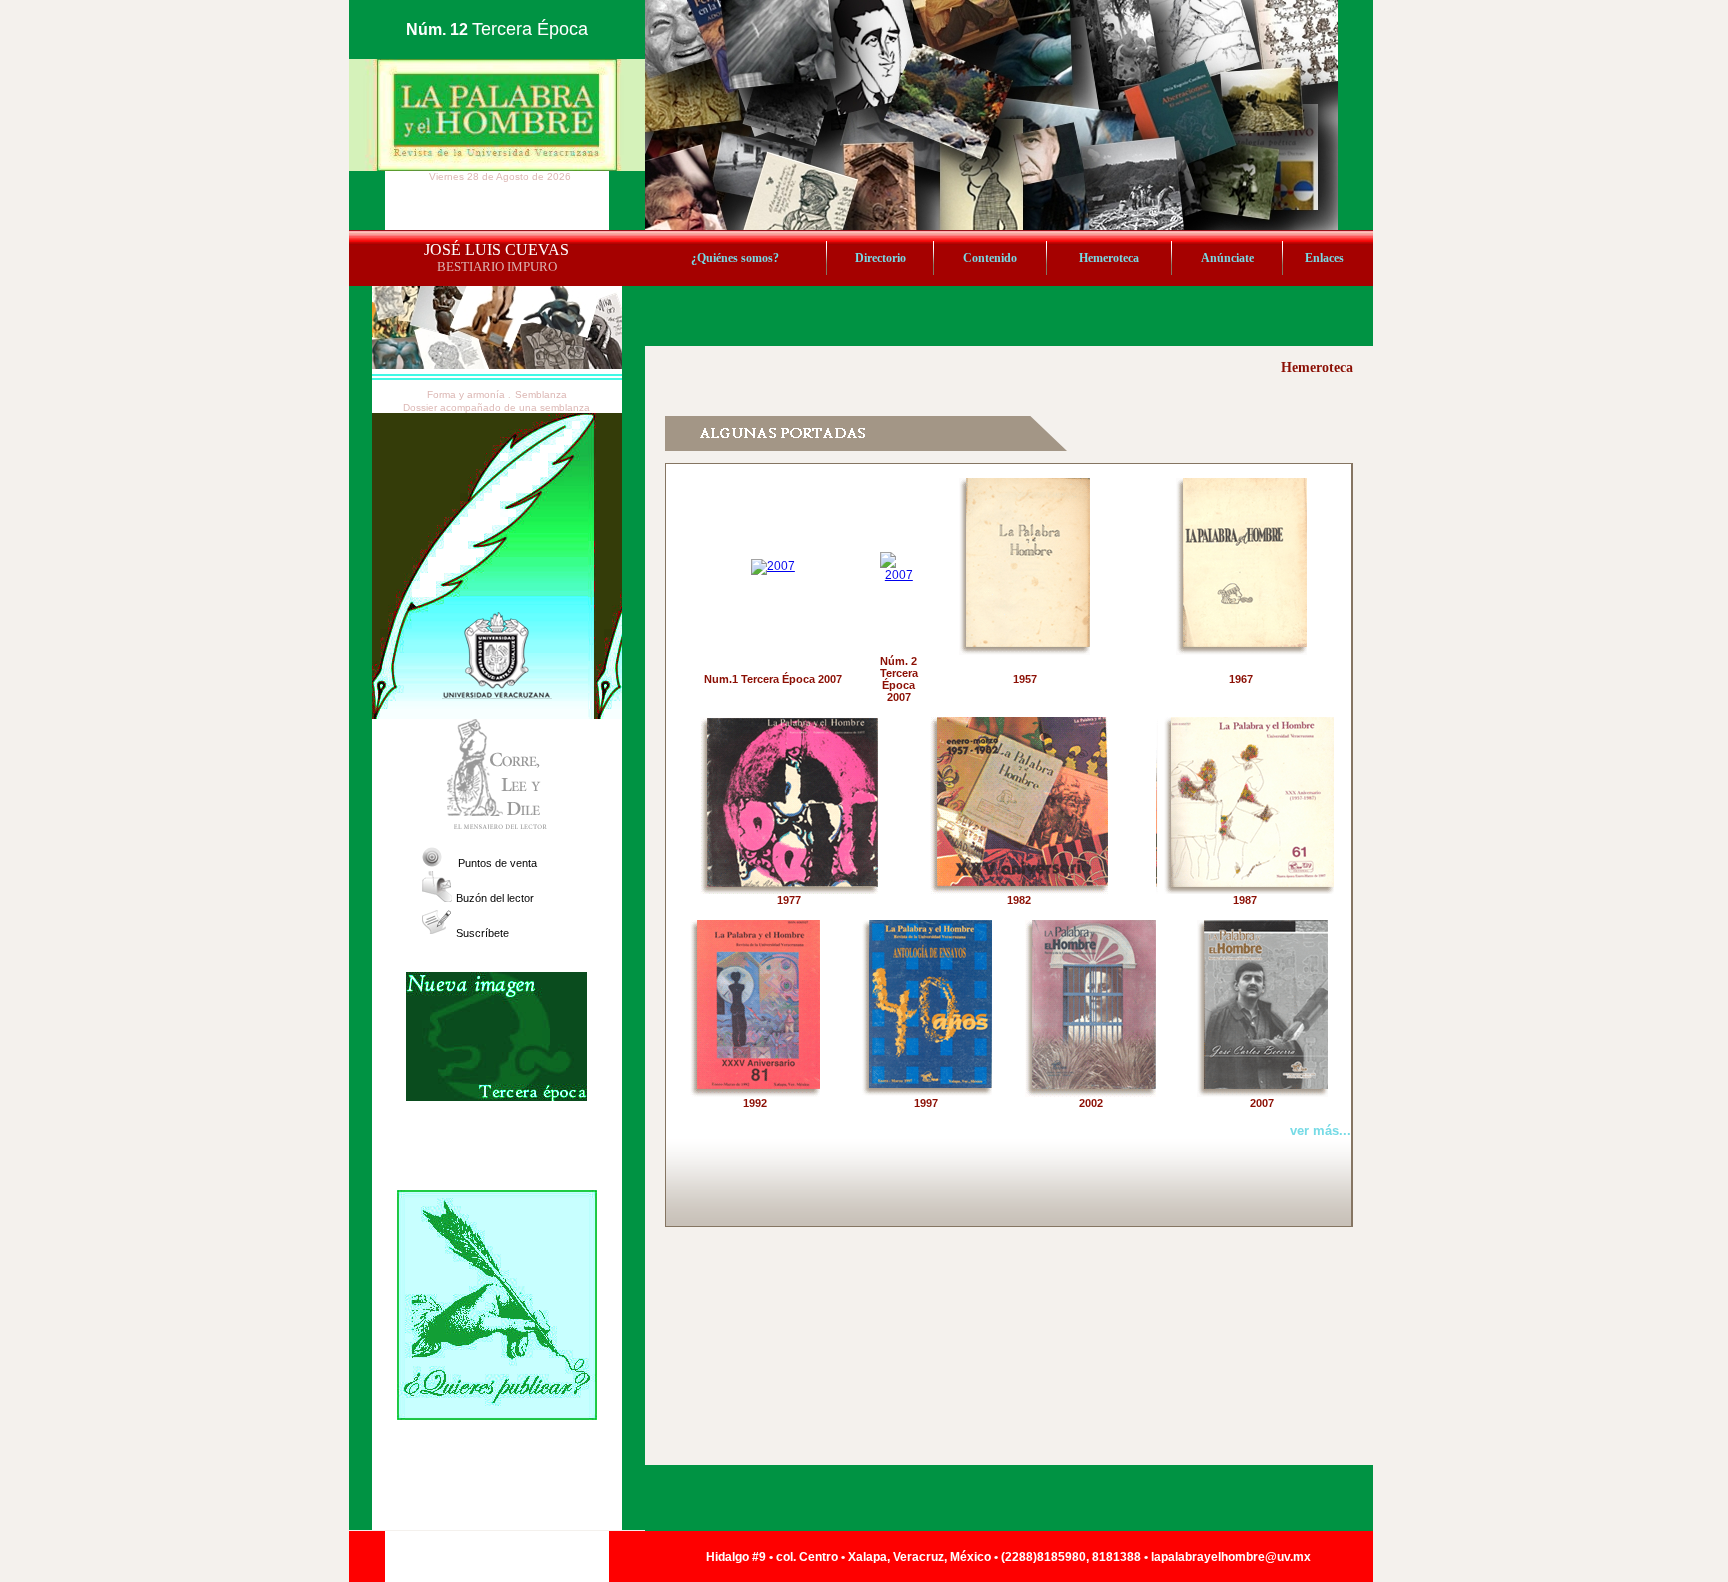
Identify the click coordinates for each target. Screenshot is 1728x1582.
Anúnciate (1227, 258)
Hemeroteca (1109, 258)
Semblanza (541, 394)
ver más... (1320, 1130)
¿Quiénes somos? (735, 258)
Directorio (880, 258)
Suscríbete (482, 933)
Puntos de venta (497, 863)
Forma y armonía (467, 394)
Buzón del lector (495, 898)
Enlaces (1324, 258)
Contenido (990, 258)
